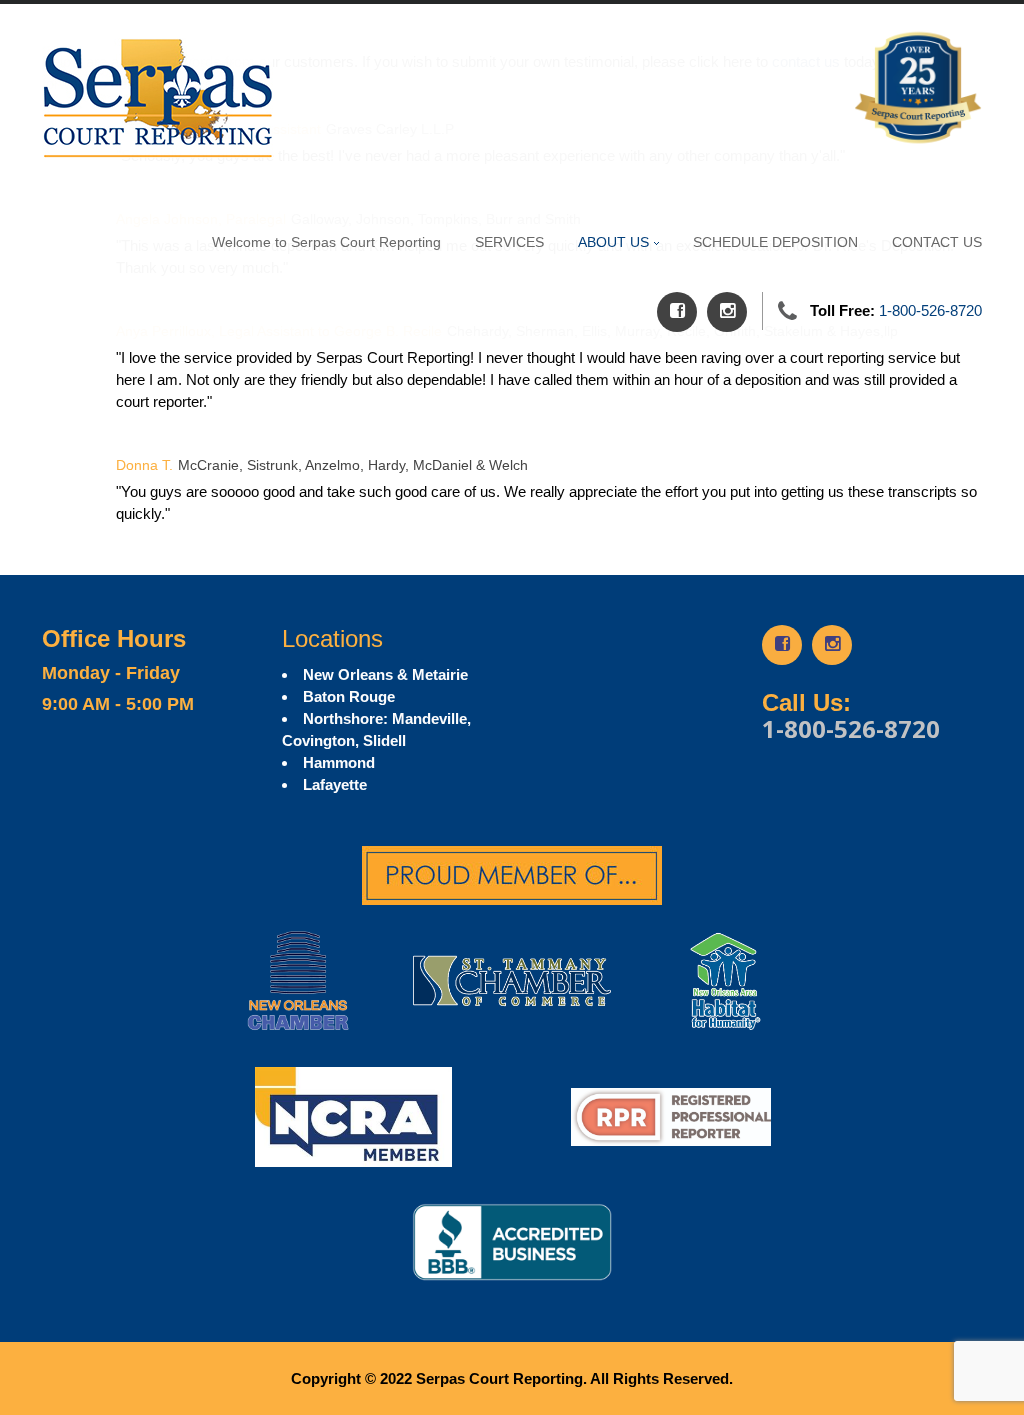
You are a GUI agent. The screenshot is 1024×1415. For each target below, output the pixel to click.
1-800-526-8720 (930, 310)
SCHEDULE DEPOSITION (775, 242)
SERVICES (509, 242)
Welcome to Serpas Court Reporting (326, 242)
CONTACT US (937, 242)
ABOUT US (613, 242)
